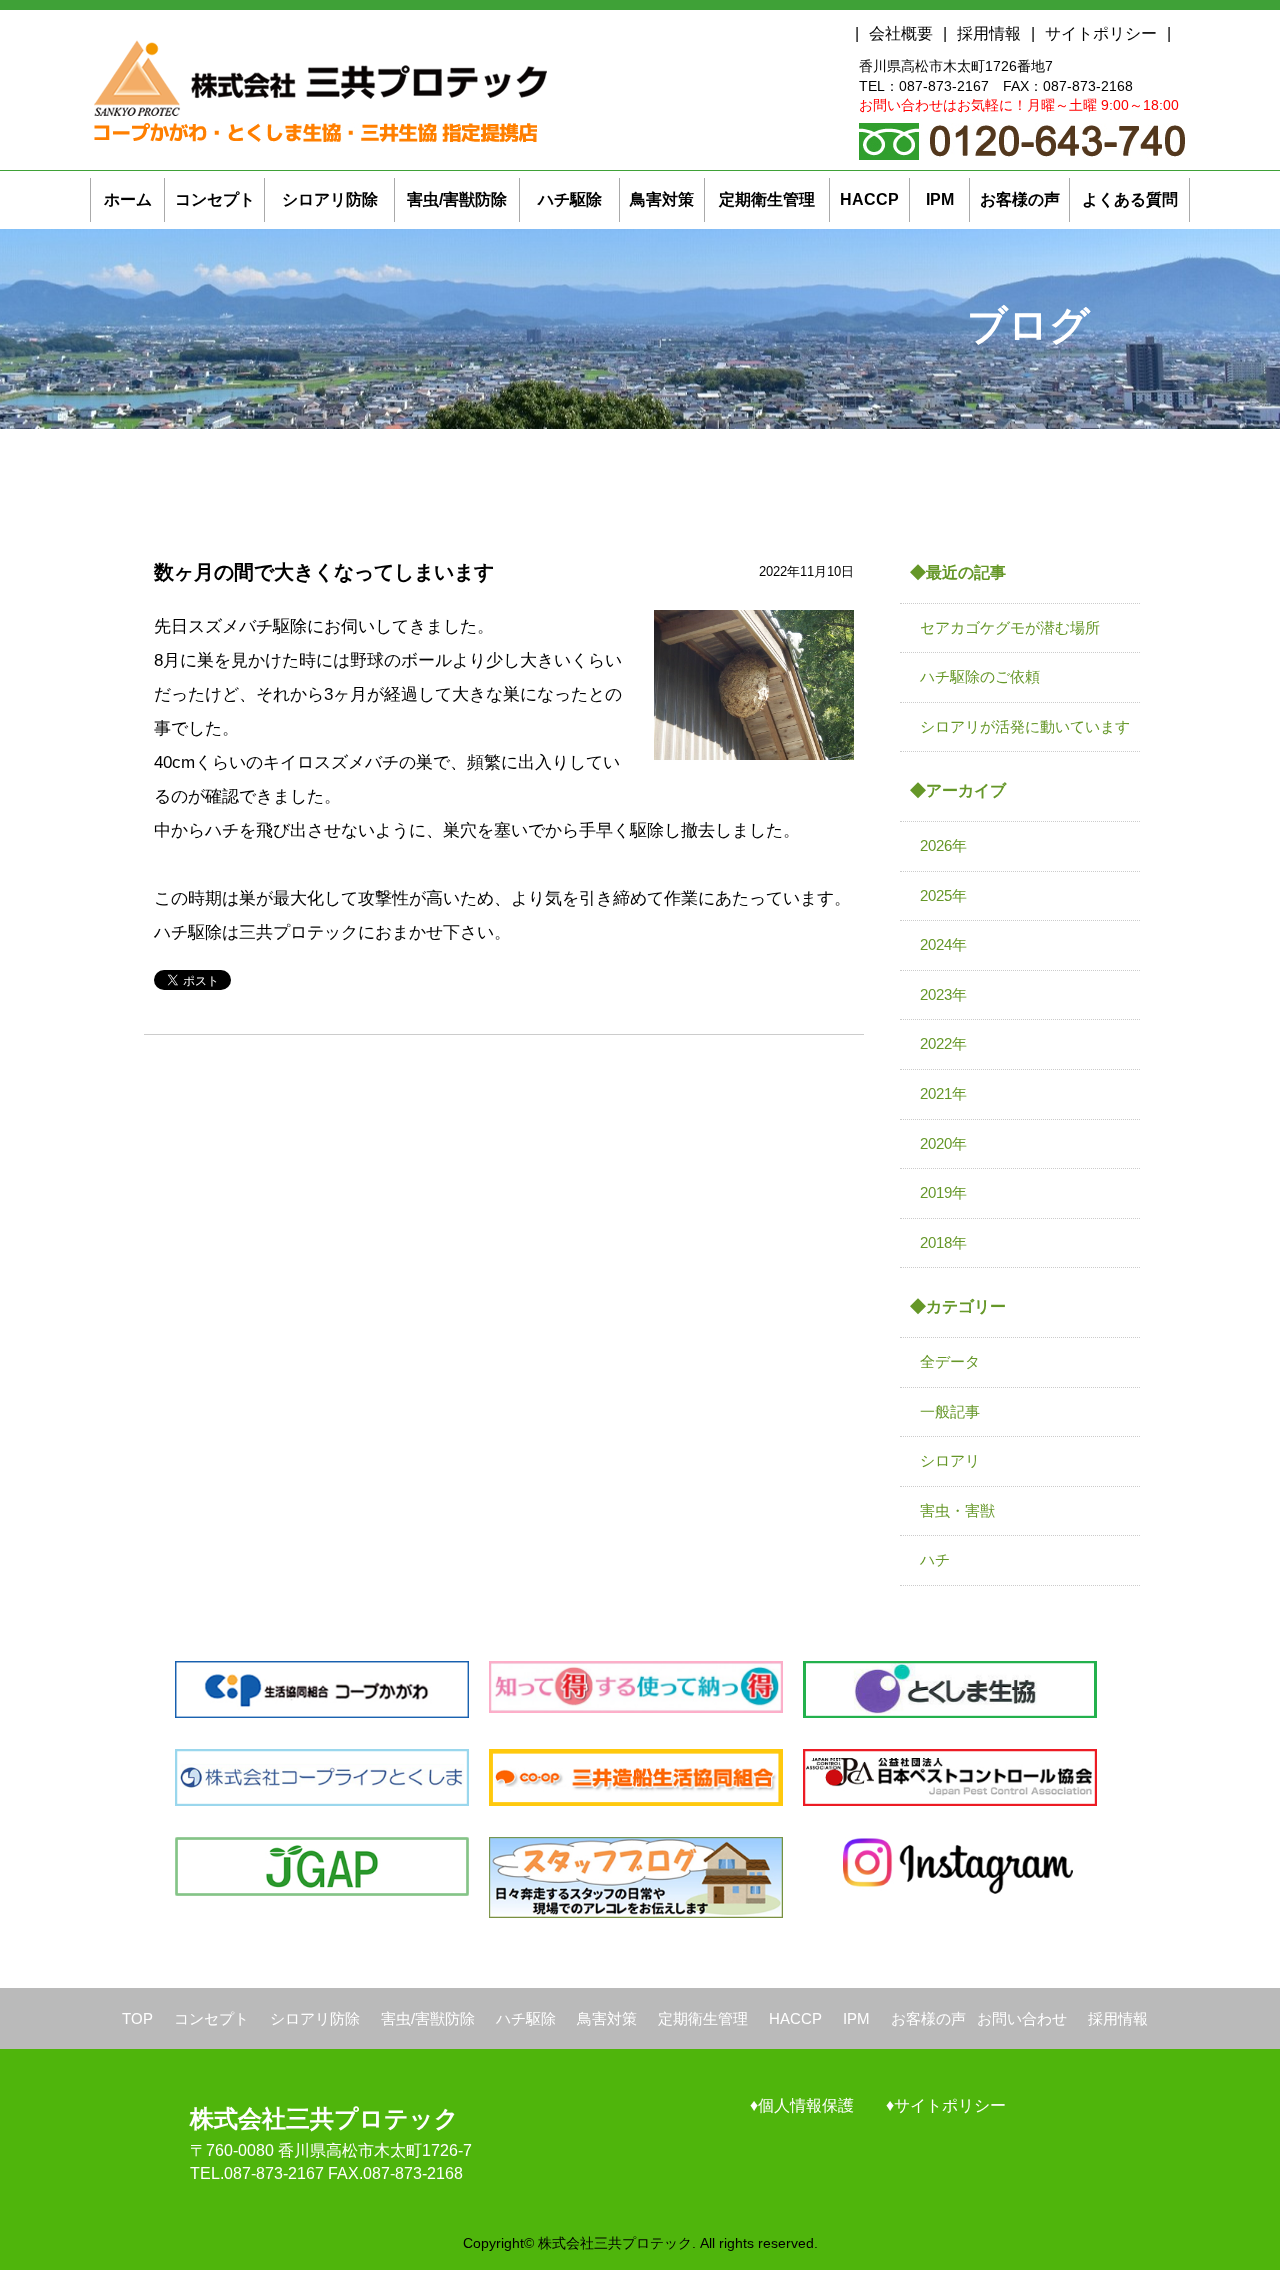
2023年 (943, 994)
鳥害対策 (607, 2018)
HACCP (795, 2018)
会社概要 (901, 33)
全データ (950, 1361)
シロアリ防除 (315, 2018)
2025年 (943, 895)
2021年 (943, 1093)
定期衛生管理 (703, 2018)
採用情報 (989, 33)
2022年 (943, 1043)
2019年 (943, 1192)
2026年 (943, 845)
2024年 (943, 944)
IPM (856, 2018)
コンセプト (211, 2018)
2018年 (943, 1242)
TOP (137, 2018)
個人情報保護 (806, 2105)
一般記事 (950, 1411)
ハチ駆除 (526, 2018)
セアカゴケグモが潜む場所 (1010, 627)
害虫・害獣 (957, 1510)
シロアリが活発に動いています (1025, 726)
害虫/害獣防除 (428, 2018)
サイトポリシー (1101, 33)
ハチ (935, 1559)
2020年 (943, 1143)
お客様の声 (928, 2018)
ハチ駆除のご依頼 (980, 676)
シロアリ (950, 1460)
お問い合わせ (1022, 2018)
